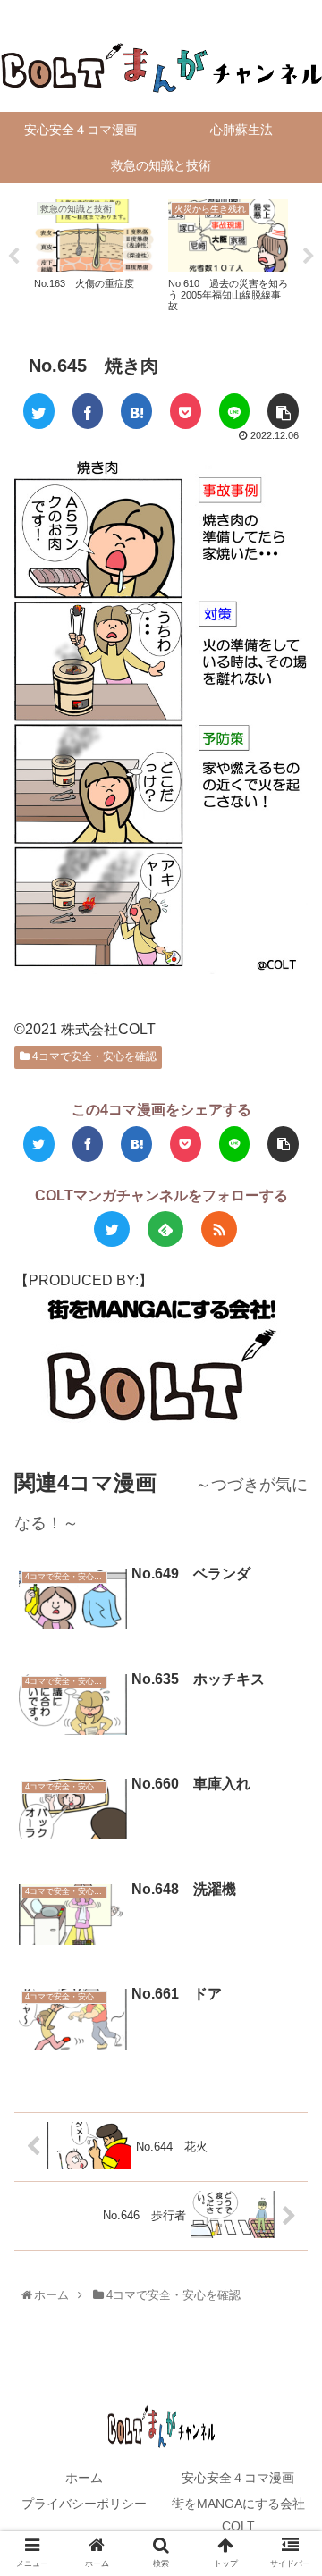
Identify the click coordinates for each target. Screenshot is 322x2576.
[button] (290, 1866)
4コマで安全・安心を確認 (93, 1056)
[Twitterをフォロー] (112, 1229)
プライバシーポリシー (84, 2504)
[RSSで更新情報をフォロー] (219, 1229)
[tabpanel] (94, 253)
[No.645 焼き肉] (136, 411)
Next (309, 257)
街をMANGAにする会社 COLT (242, 2515)
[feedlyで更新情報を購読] (165, 1229)
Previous (13, 257)
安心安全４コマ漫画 (238, 2478)
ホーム (84, 2478)
